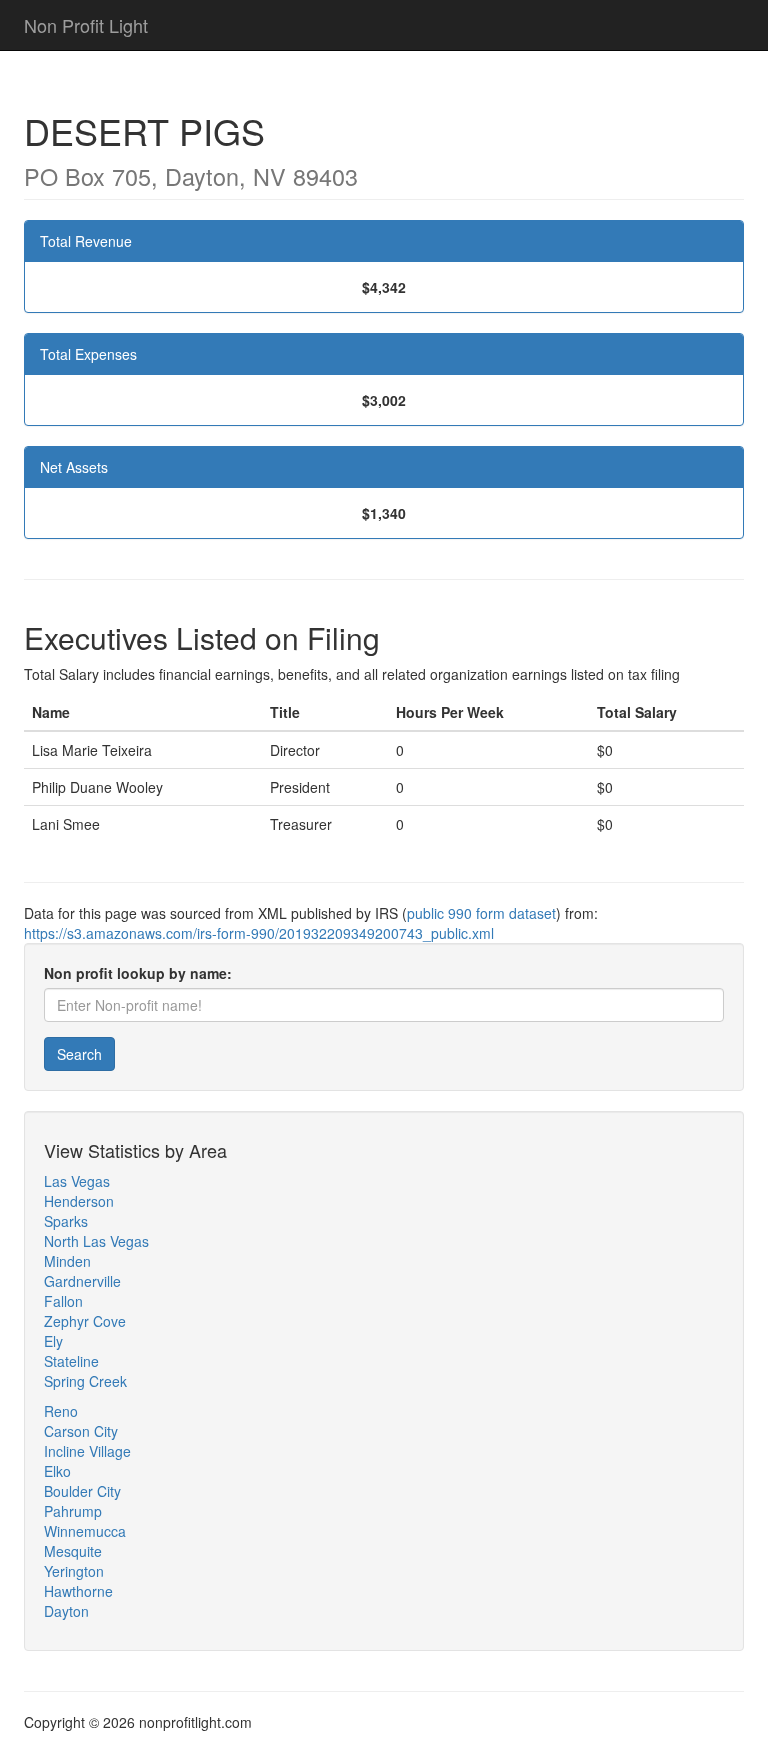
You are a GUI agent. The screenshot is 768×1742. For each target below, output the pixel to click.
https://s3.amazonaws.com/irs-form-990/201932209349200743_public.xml (259, 933)
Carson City (81, 1431)
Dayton (66, 1611)
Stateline (71, 1361)
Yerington (74, 1571)
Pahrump (73, 1511)
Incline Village (87, 1451)
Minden (67, 1261)
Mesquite (73, 1551)
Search (79, 1054)
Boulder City (82, 1491)
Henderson (79, 1201)
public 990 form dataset (481, 913)
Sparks (66, 1221)
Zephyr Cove (85, 1321)
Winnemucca (85, 1531)
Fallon (63, 1301)
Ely (53, 1341)
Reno (61, 1411)
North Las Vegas (96, 1241)
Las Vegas (77, 1181)
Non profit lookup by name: (138, 973)
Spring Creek (85, 1381)
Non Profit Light (86, 25)
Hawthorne (78, 1591)
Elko (57, 1471)
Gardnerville (82, 1281)
